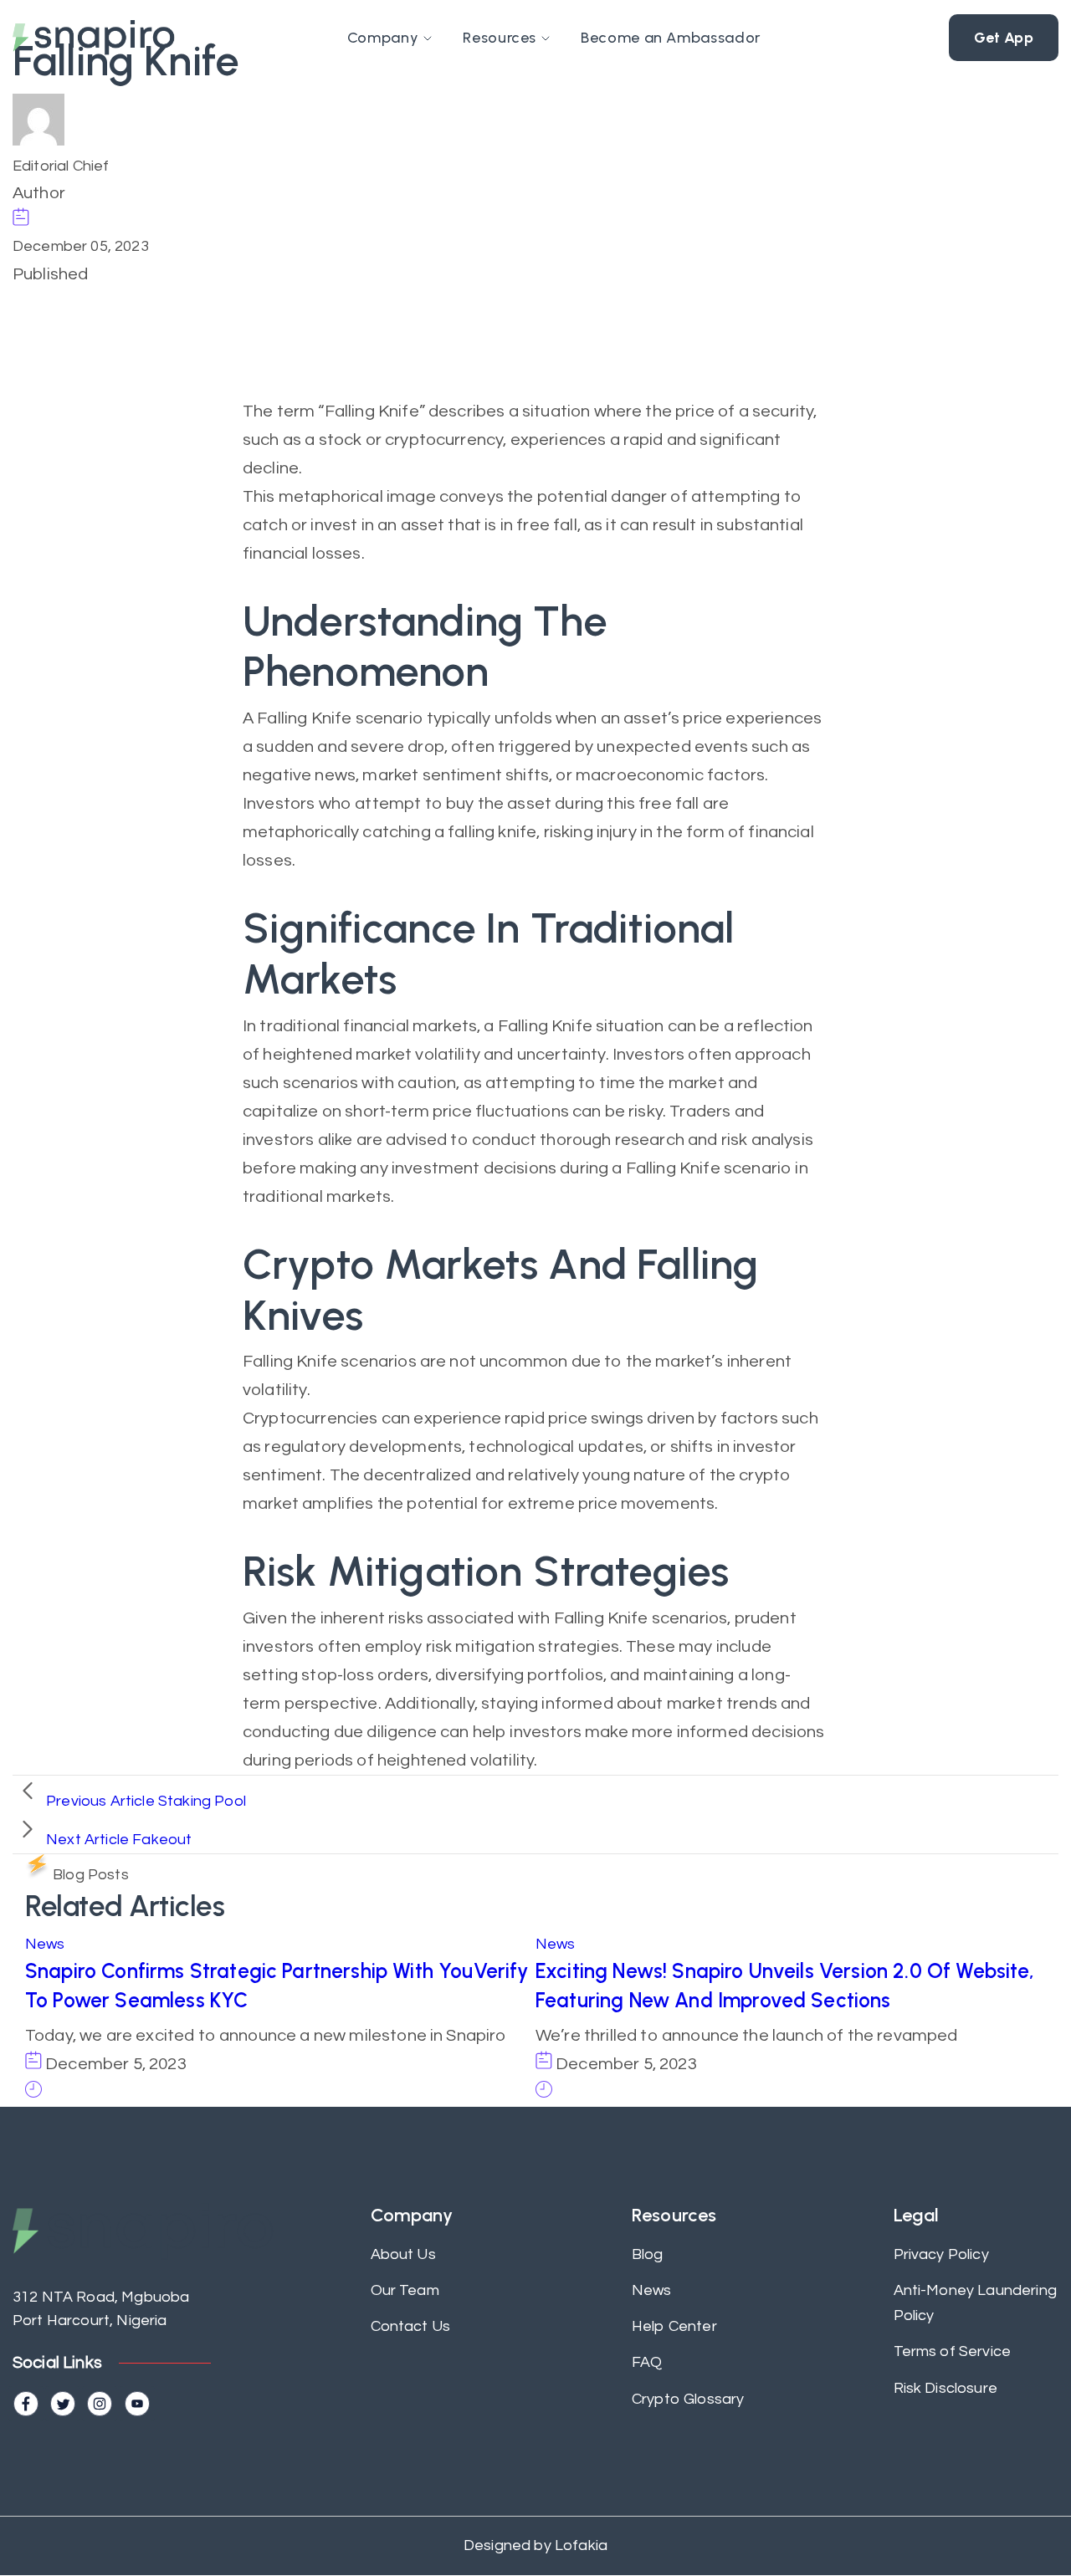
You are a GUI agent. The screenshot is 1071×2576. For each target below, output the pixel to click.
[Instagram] (100, 2404)
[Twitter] (63, 2404)
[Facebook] (26, 2404)
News (45, 1944)
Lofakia (579, 2545)
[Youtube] (137, 2404)
